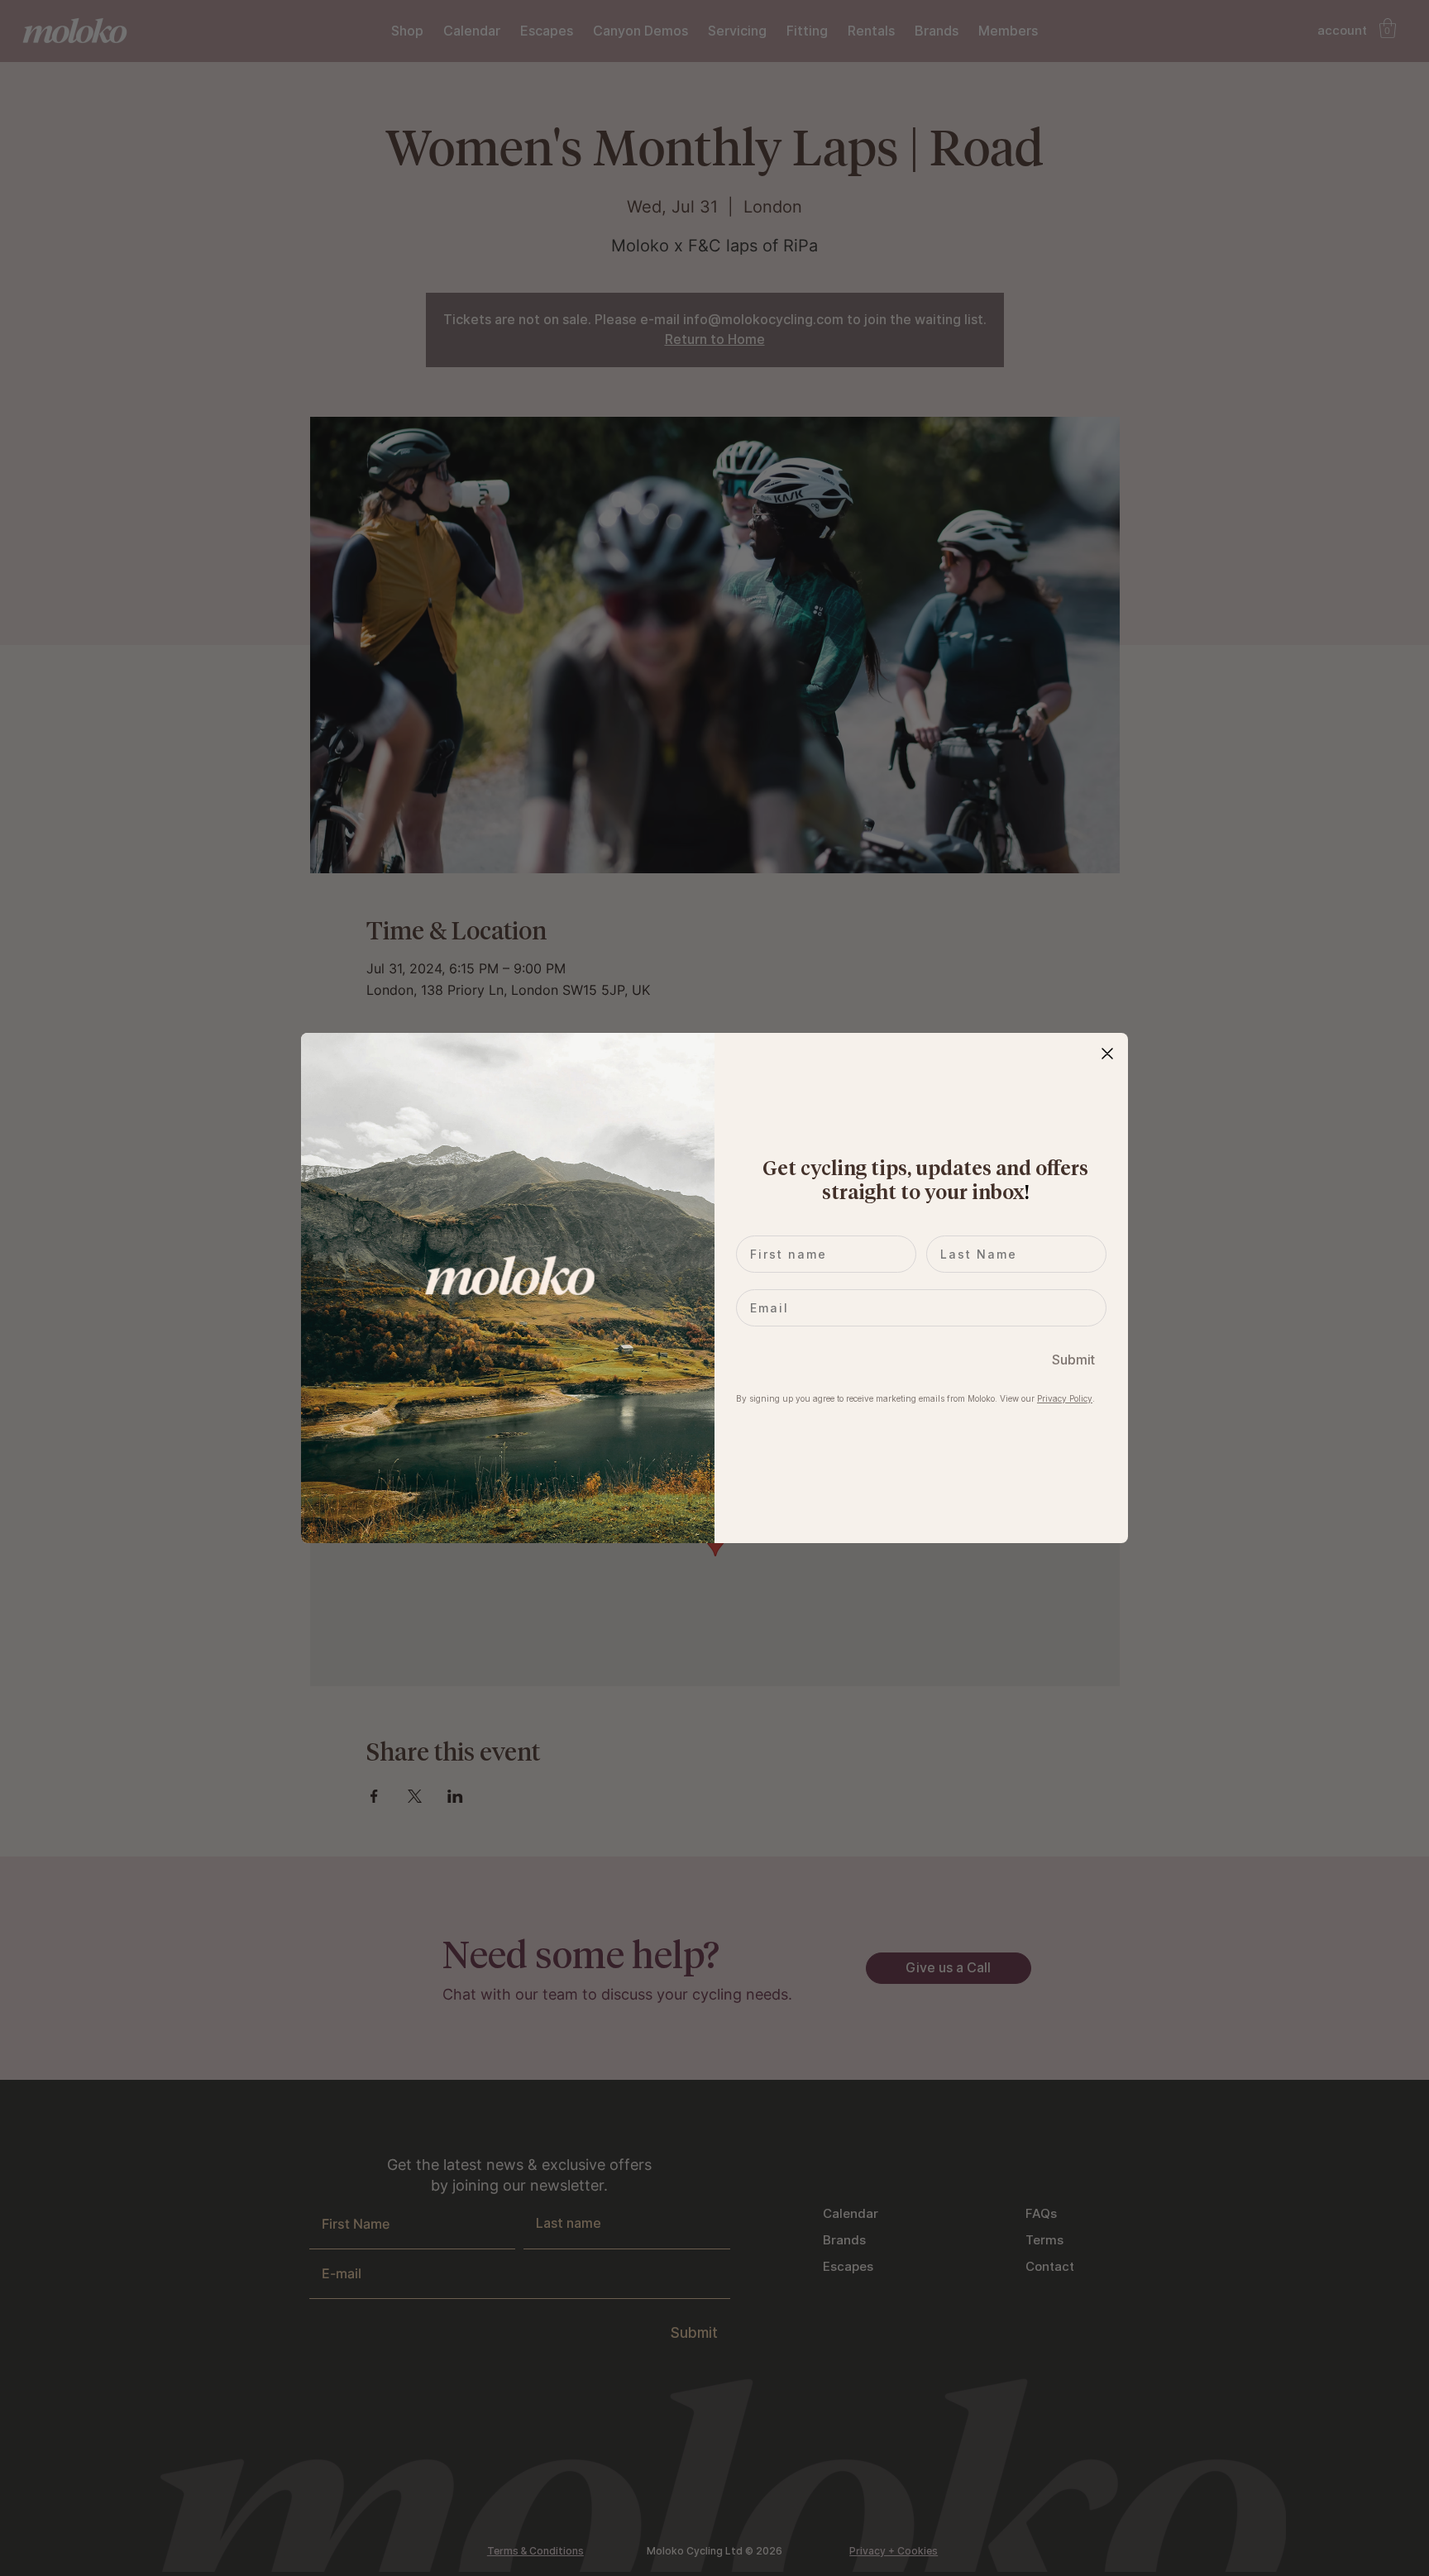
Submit (1073, 1360)
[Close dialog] (1107, 1054)
